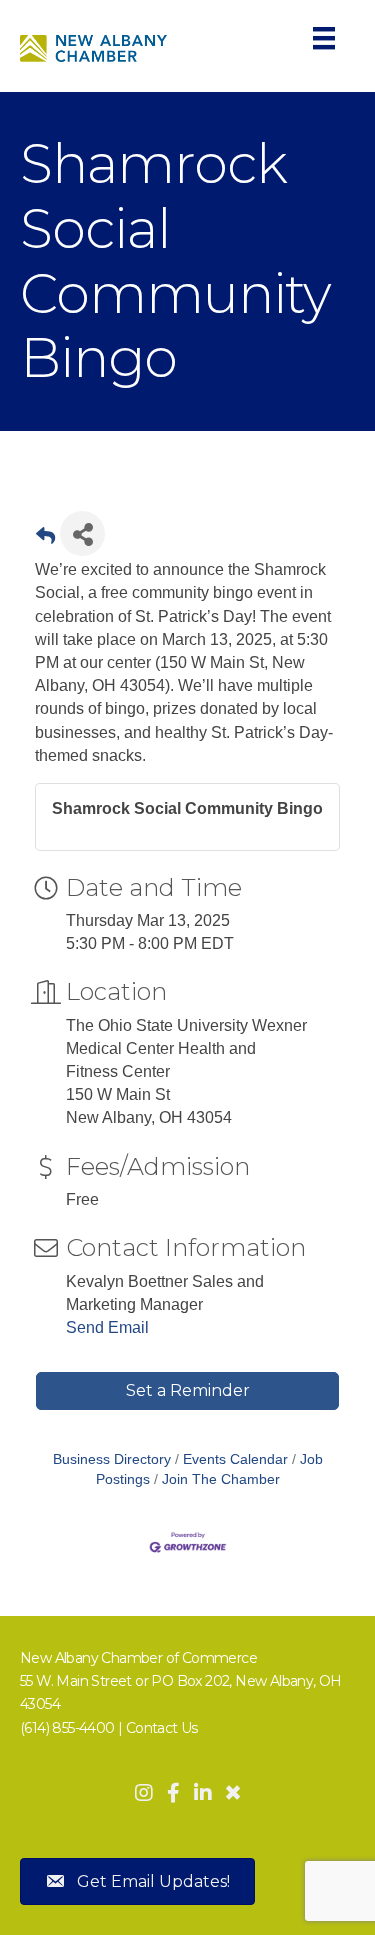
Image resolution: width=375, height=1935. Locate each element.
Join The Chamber (221, 1479)
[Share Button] (82, 533)
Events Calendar (235, 1459)
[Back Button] (45, 539)
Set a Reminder (188, 1390)
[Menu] (324, 38)
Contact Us (162, 1728)
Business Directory (112, 1459)
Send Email (107, 1327)
